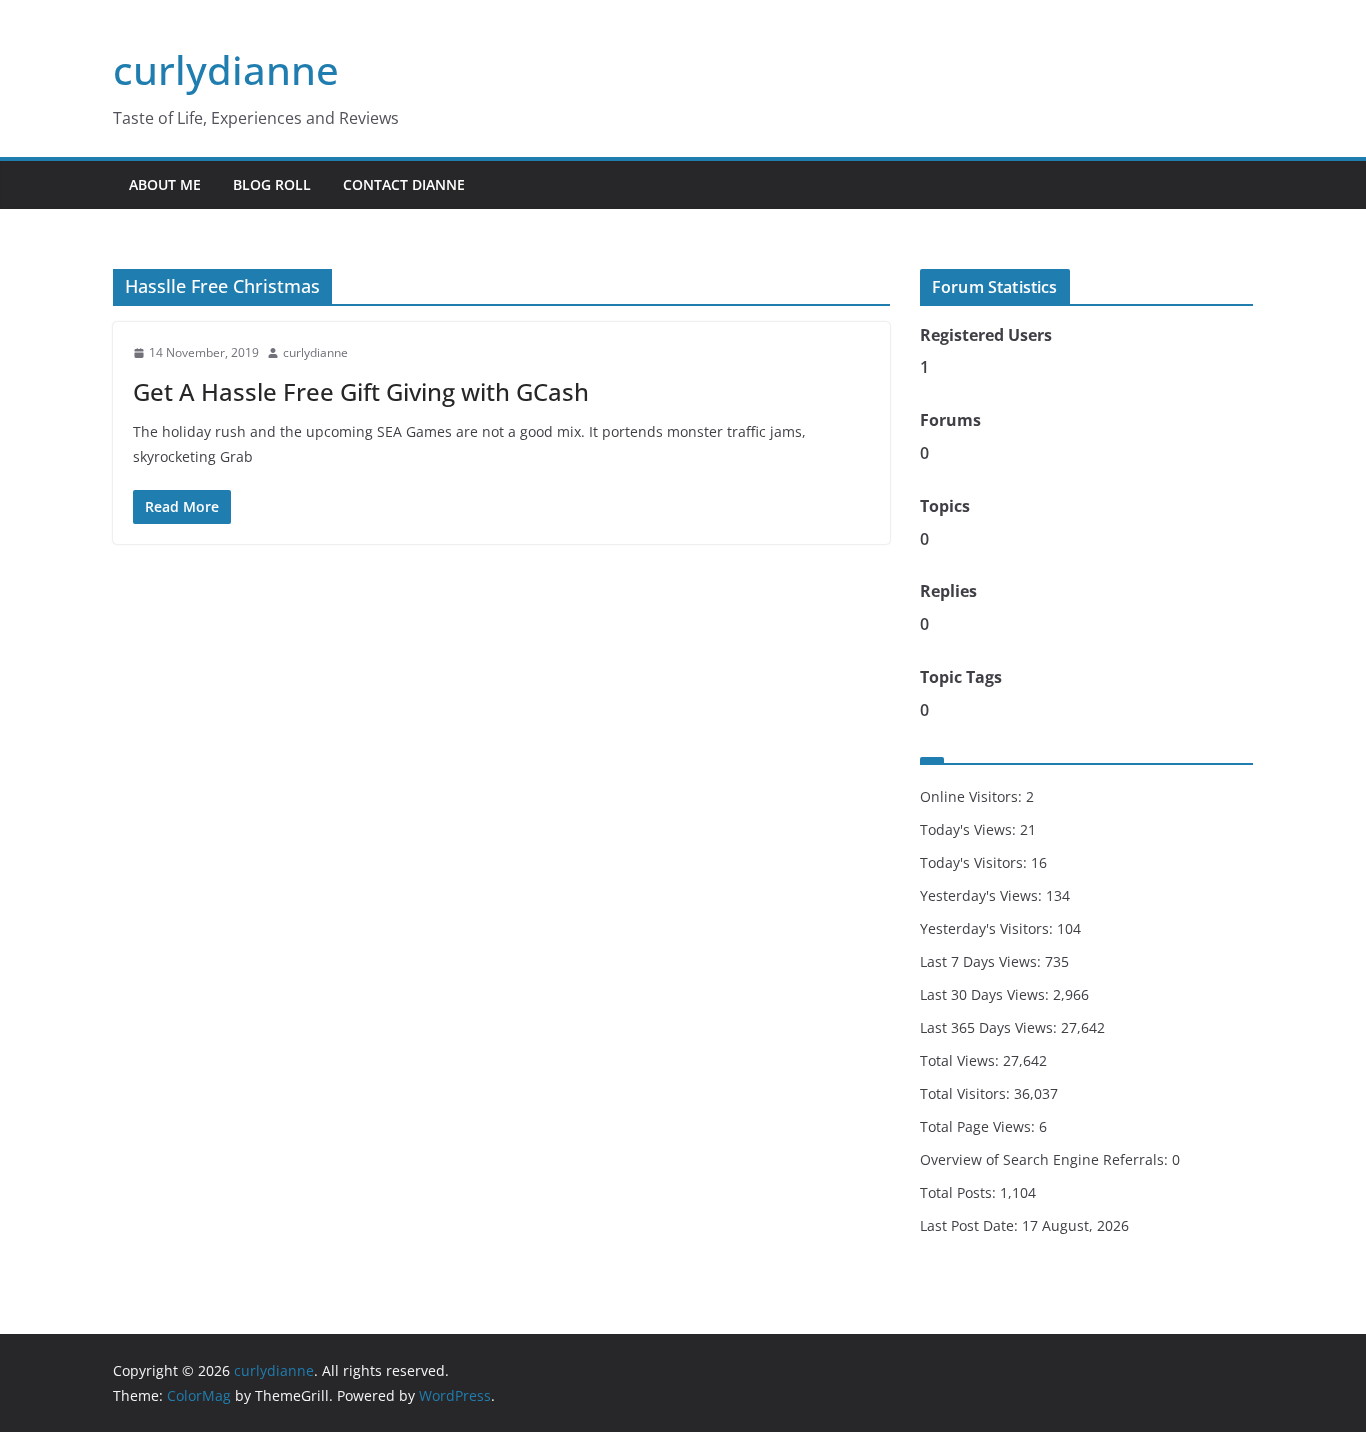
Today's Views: (970, 829)
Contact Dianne (404, 184)
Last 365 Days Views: (990, 1027)
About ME (165, 184)
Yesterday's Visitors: (988, 928)
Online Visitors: (973, 796)
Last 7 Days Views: (982, 961)
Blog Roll (272, 184)
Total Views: (961, 1060)
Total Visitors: (967, 1093)
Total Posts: (960, 1192)
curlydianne (226, 69)
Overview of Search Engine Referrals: (1046, 1159)
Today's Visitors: (975, 862)
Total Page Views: (979, 1126)
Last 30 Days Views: (986, 994)
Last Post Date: (971, 1225)
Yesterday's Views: (983, 895)
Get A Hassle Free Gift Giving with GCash (361, 391)
